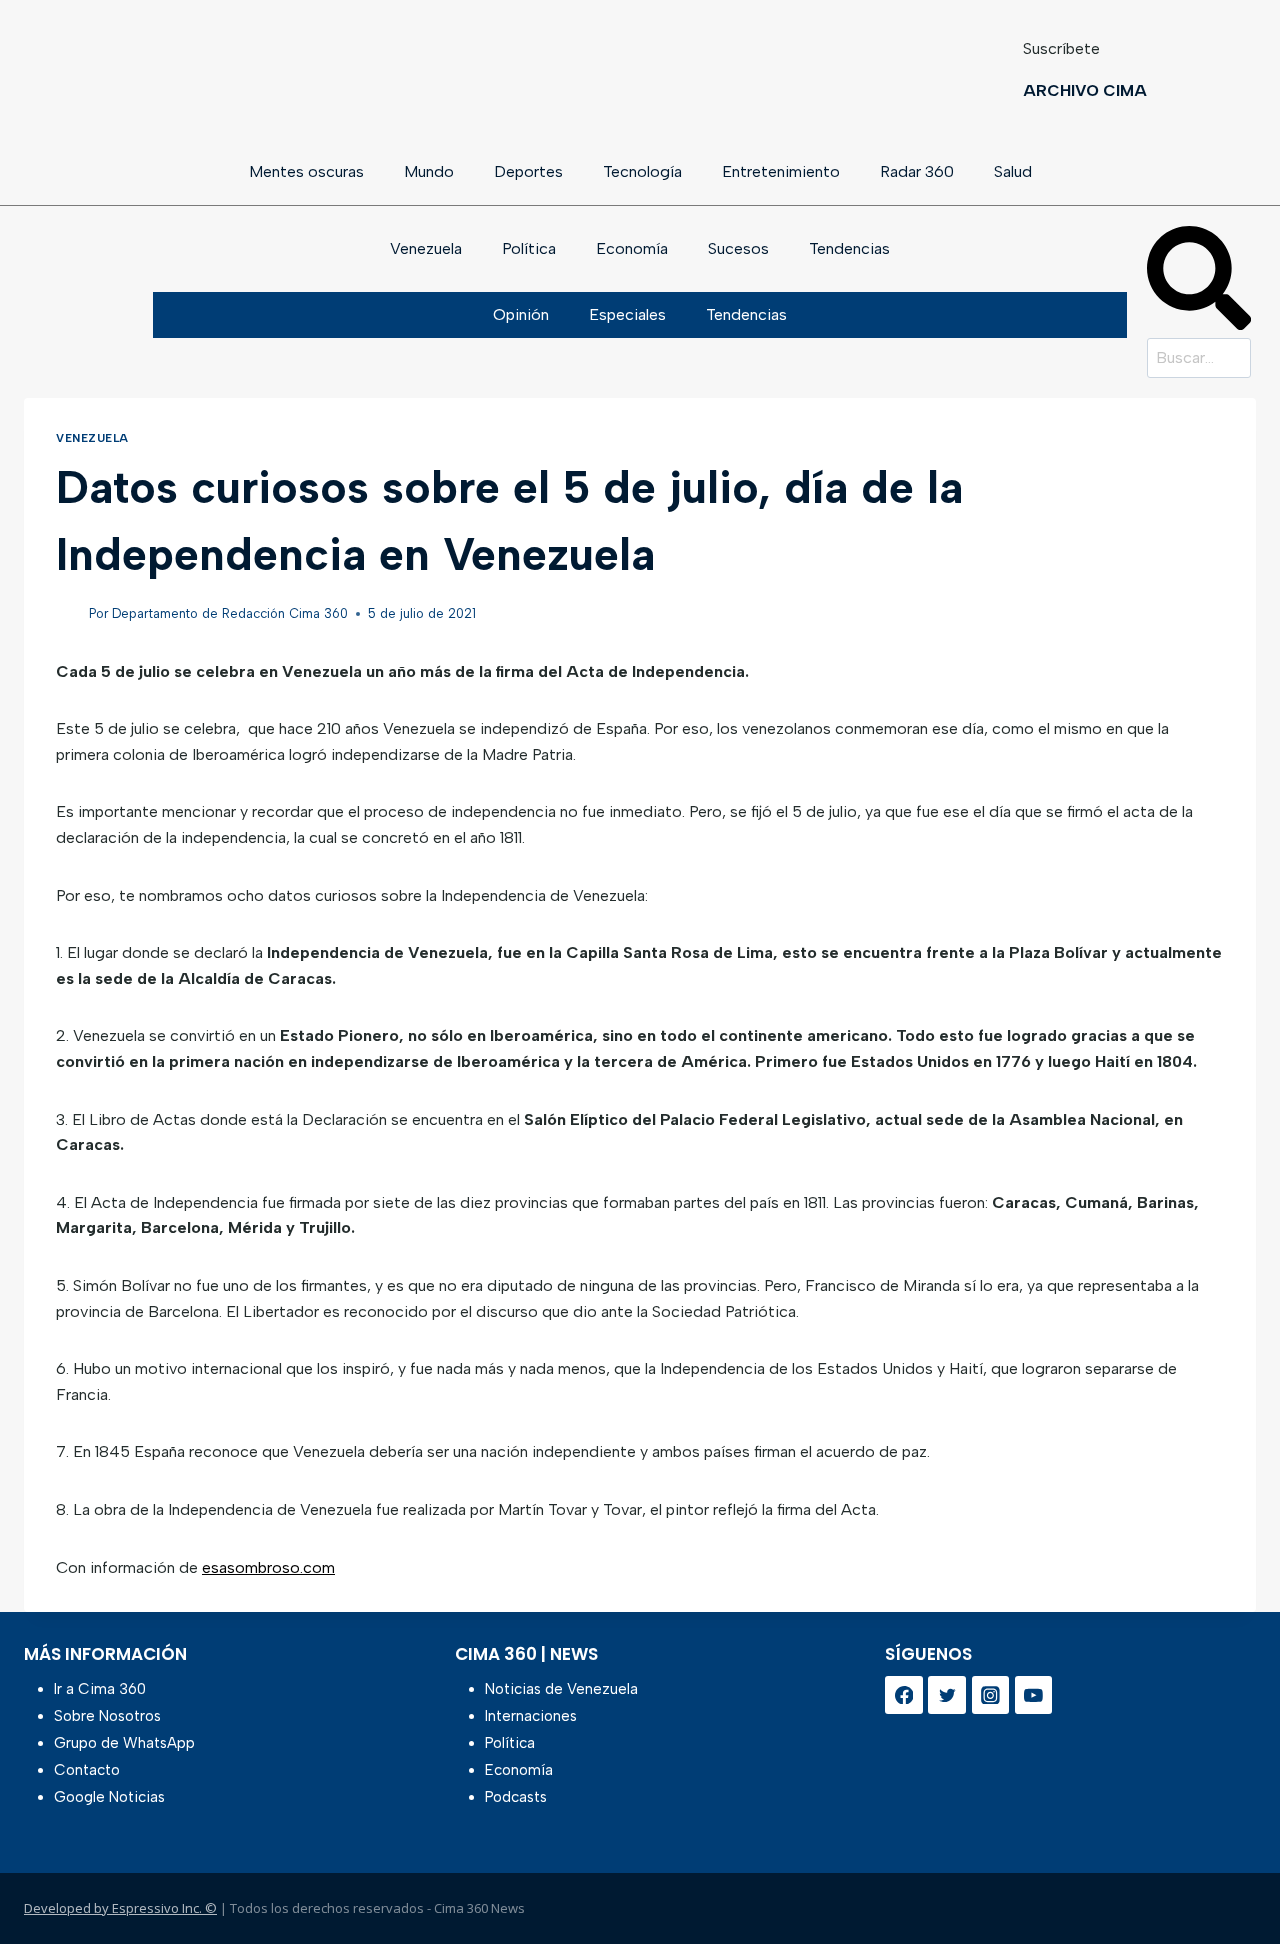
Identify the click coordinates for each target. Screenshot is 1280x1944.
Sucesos (738, 248)
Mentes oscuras (306, 171)
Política (529, 248)
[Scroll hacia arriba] (1232, 1876)
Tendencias (849, 248)
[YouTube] (1034, 1695)
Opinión (521, 314)
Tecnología (642, 171)
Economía (632, 248)
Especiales (627, 314)
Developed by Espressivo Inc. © (120, 1908)
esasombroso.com (268, 1567)
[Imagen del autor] (68, 614)
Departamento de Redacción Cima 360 (230, 613)
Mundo (429, 171)
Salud (1013, 171)
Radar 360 (917, 171)
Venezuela (426, 248)
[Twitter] (947, 1695)
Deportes (528, 171)
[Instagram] (991, 1695)
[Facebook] (904, 1695)
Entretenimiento (781, 171)
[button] (1199, 282)
